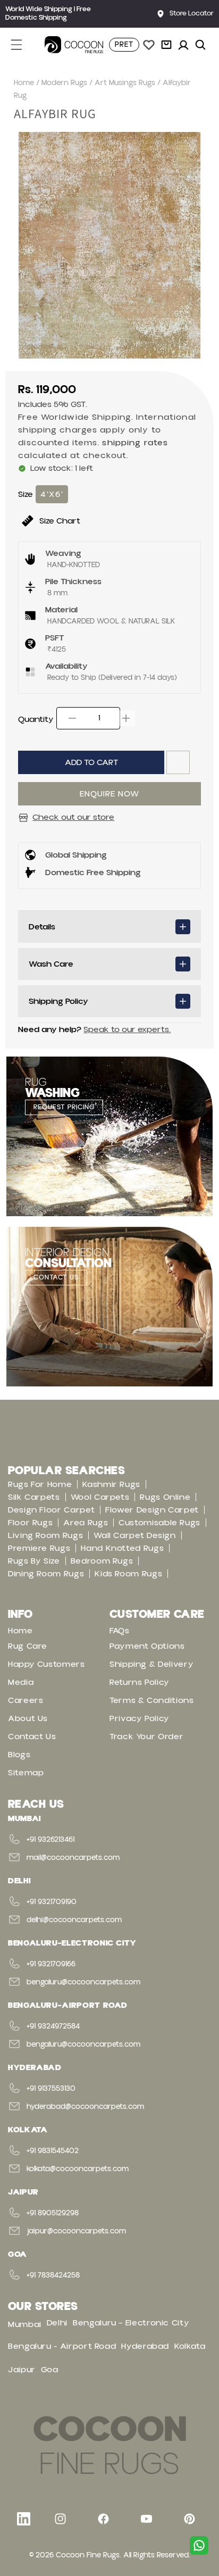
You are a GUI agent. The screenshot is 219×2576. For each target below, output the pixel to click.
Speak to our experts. (127, 1029)
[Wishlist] (149, 45)
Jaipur (22, 2370)
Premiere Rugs (39, 1548)
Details (42, 927)
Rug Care (28, 1646)
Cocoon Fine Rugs (88, 2555)
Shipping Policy (58, 1001)
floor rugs (30, 1523)
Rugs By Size (34, 1561)
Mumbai (25, 2324)
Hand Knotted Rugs (122, 1548)
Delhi (57, 2323)
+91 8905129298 (53, 2213)
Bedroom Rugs (102, 1561)
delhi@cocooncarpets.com (74, 1920)
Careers (26, 1700)
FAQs (120, 1631)
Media (21, 1682)
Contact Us (32, 1736)
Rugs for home (40, 1484)
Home (24, 83)
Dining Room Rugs (46, 1574)
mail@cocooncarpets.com (73, 1858)
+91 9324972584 (53, 2026)
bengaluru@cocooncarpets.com (83, 1982)
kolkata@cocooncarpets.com (78, 2169)
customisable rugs (159, 1523)
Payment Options (147, 1646)
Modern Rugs (64, 83)
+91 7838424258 (53, 2275)
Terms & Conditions (152, 1700)
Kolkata (190, 2346)
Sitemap (26, 1773)
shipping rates (135, 443)
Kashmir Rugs (111, 1484)
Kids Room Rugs (128, 1574)
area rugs (86, 1523)
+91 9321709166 (51, 1964)
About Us (28, 1718)
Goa (50, 2370)
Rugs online (165, 1497)
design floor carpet (51, 1510)
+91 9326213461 (50, 1840)
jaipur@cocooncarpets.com (76, 2231)
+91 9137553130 (51, 2089)
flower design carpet (152, 1510)
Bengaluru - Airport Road (62, 2346)
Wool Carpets (100, 1497)
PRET (124, 45)
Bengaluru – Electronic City (131, 2323)
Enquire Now (109, 794)
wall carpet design (135, 1535)
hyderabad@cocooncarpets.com (85, 2107)
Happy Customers (47, 1664)
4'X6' (52, 494)
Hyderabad (145, 2346)
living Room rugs (45, 1535)
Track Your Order (146, 1736)
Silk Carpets (34, 1497)
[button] (22, 45)
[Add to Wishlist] (178, 762)
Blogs (19, 1755)
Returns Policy (140, 1682)
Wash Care (51, 964)
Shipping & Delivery (151, 1664)
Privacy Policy (140, 1718)
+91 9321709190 (52, 1902)
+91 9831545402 (53, 2151)
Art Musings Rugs (125, 83)
